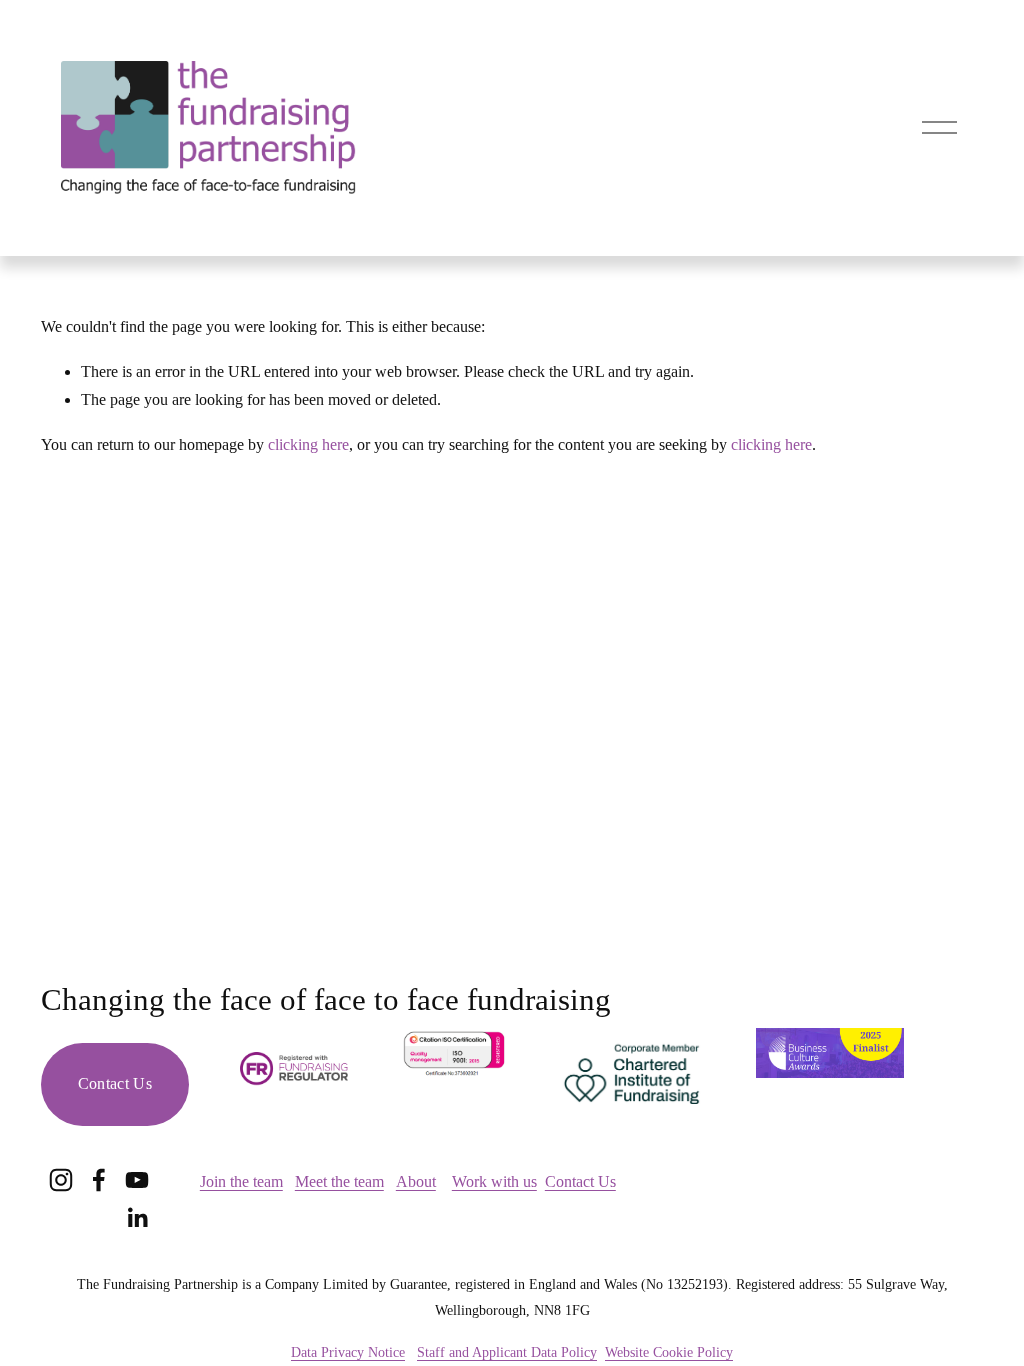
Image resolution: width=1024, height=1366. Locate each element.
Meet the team (339, 1181)
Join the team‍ (241, 1181)
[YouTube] (137, 1180)
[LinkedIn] (137, 1218)
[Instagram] (61, 1180)
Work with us (494, 1181)
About (416, 1181)
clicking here (308, 444)
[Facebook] (99, 1180)
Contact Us (115, 1083)
